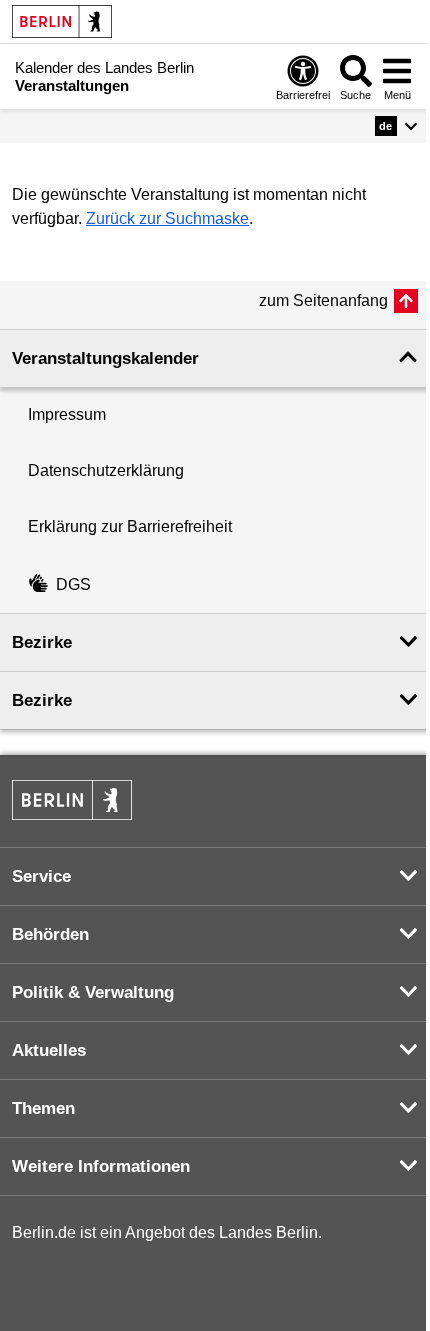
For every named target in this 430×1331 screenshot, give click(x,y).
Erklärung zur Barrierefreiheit (130, 526)
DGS (73, 584)
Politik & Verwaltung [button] (93, 992)
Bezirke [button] (42, 642)
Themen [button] (43, 1108)
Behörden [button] (50, 934)
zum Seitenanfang (323, 300)
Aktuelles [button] (49, 1050)
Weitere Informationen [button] (101, 1166)
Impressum (67, 414)
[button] (396, 126)
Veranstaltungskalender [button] (105, 358)
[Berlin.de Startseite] (62, 21)
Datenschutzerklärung (106, 470)
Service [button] (41, 876)
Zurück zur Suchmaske (167, 218)
